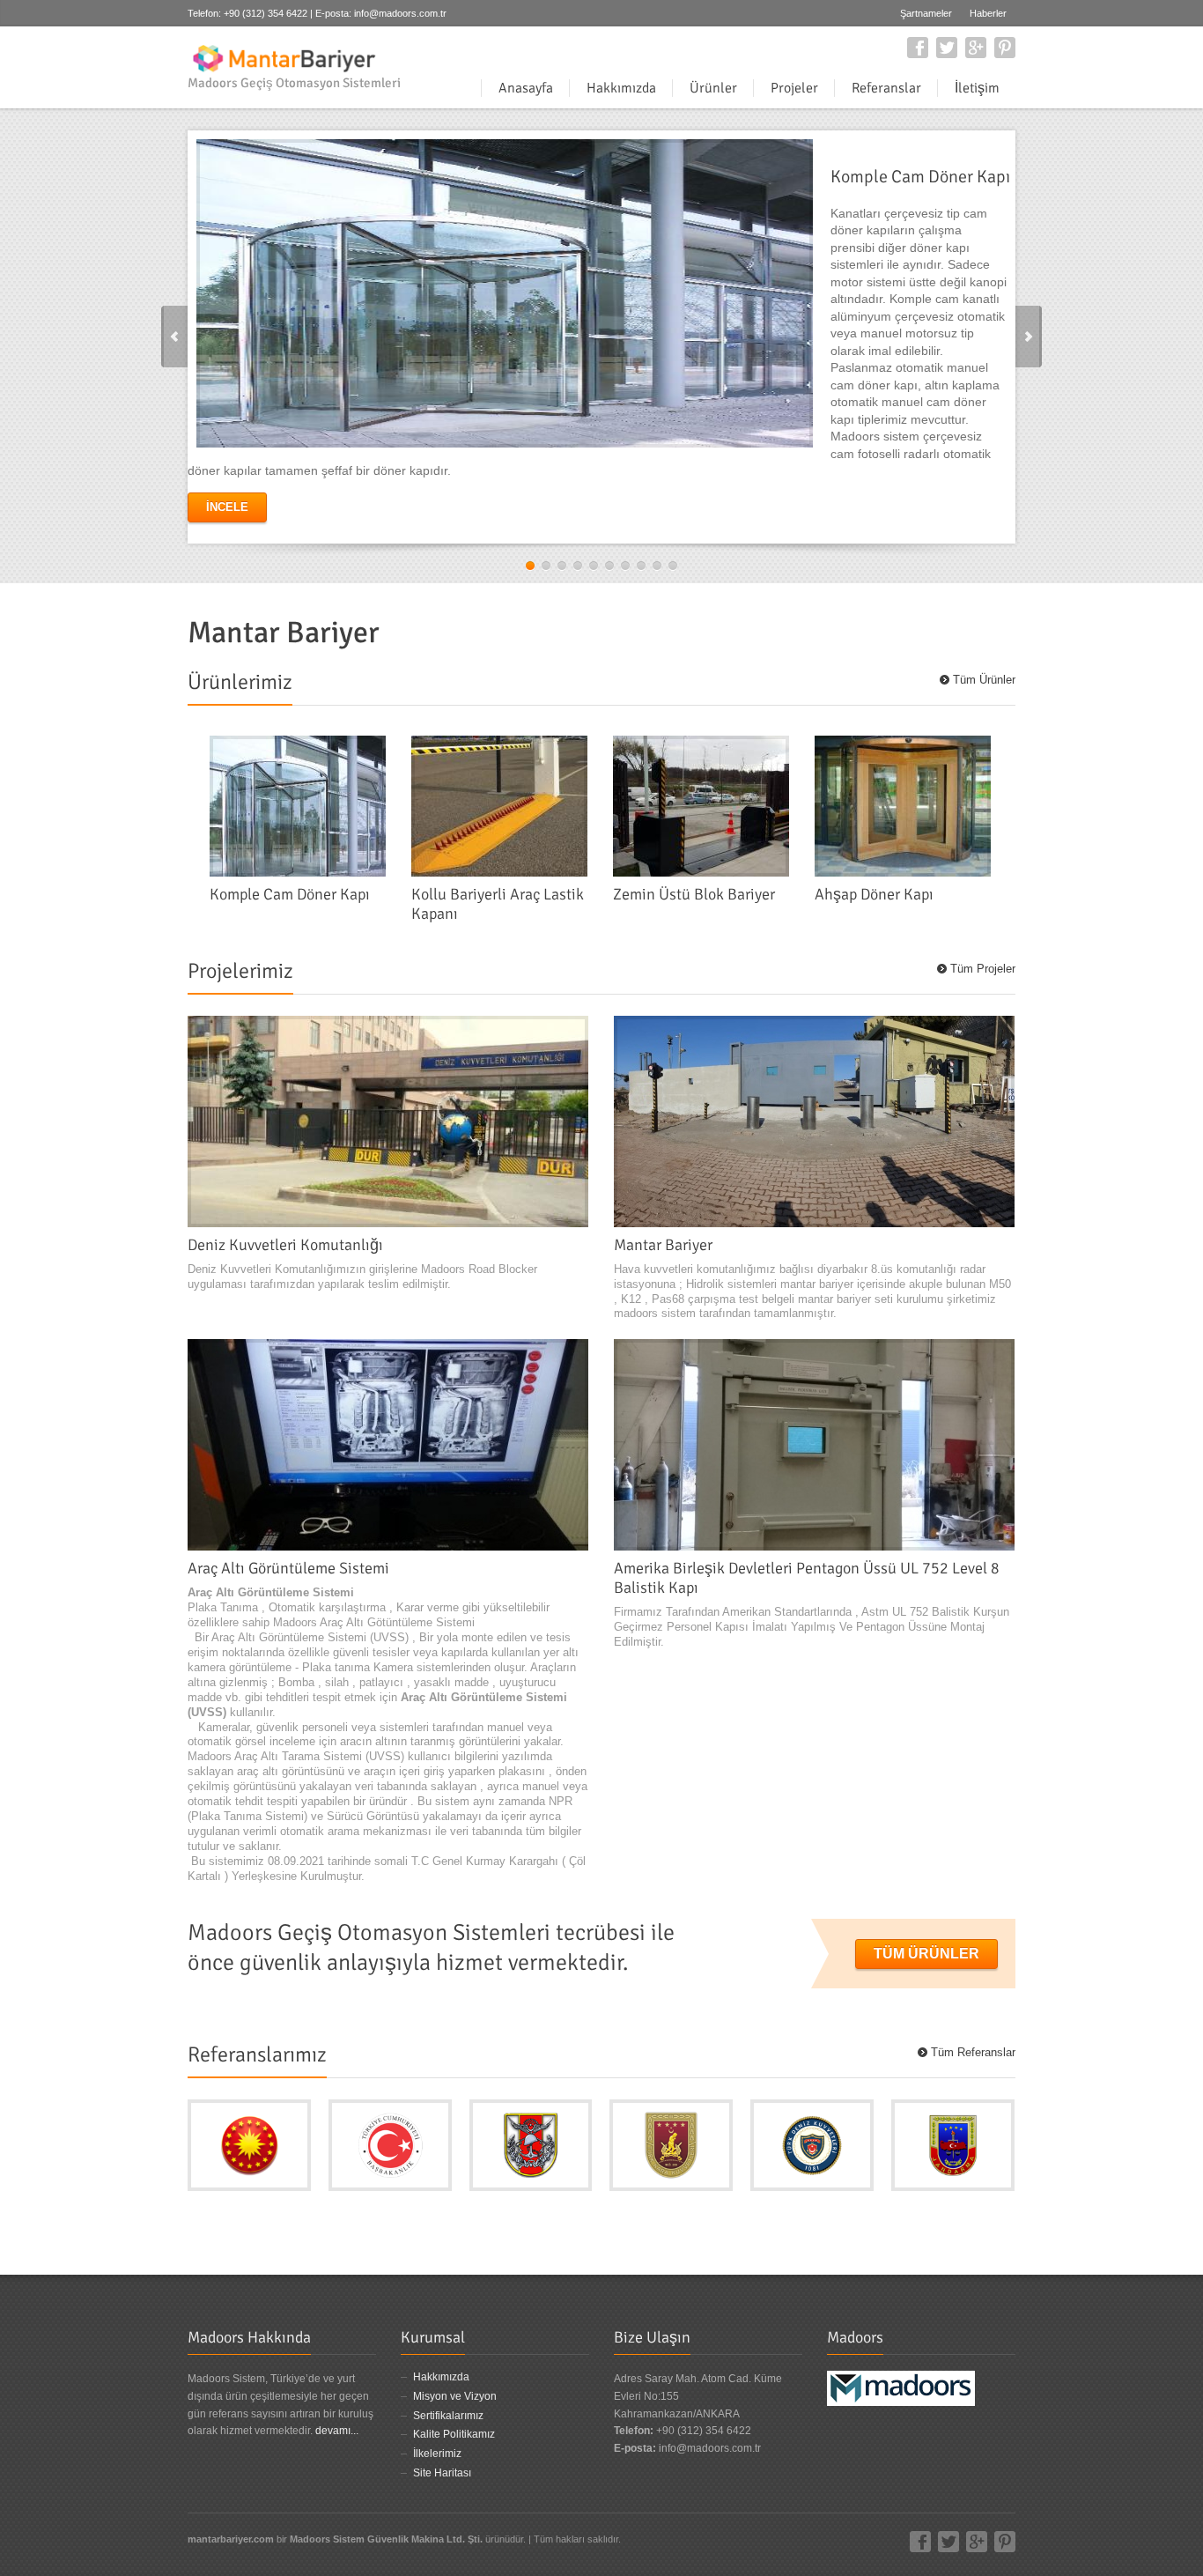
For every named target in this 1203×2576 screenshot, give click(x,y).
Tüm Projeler (983, 969)
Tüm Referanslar (973, 2052)
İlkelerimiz (437, 2454)
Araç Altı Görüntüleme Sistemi (288, 1568)
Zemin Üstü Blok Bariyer (694, 894)
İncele (227, 507)
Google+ (976, 48)
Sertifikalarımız (448, 2416)
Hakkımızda (441, 2377)
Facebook (918, 48)
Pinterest (1005, 48)
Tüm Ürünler (984, 680)
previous (174, 337)
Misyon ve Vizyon (455, 2396)
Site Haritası (442, 2473)
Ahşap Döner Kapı (874, 894)
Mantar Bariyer (663, 1245)
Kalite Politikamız (454, 2434)
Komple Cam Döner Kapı (290, 894)
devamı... (337, 2431)
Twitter (947, 48)
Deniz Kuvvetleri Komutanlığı (285, 1245)
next (1029, 337)
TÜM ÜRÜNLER (926, 1954)
